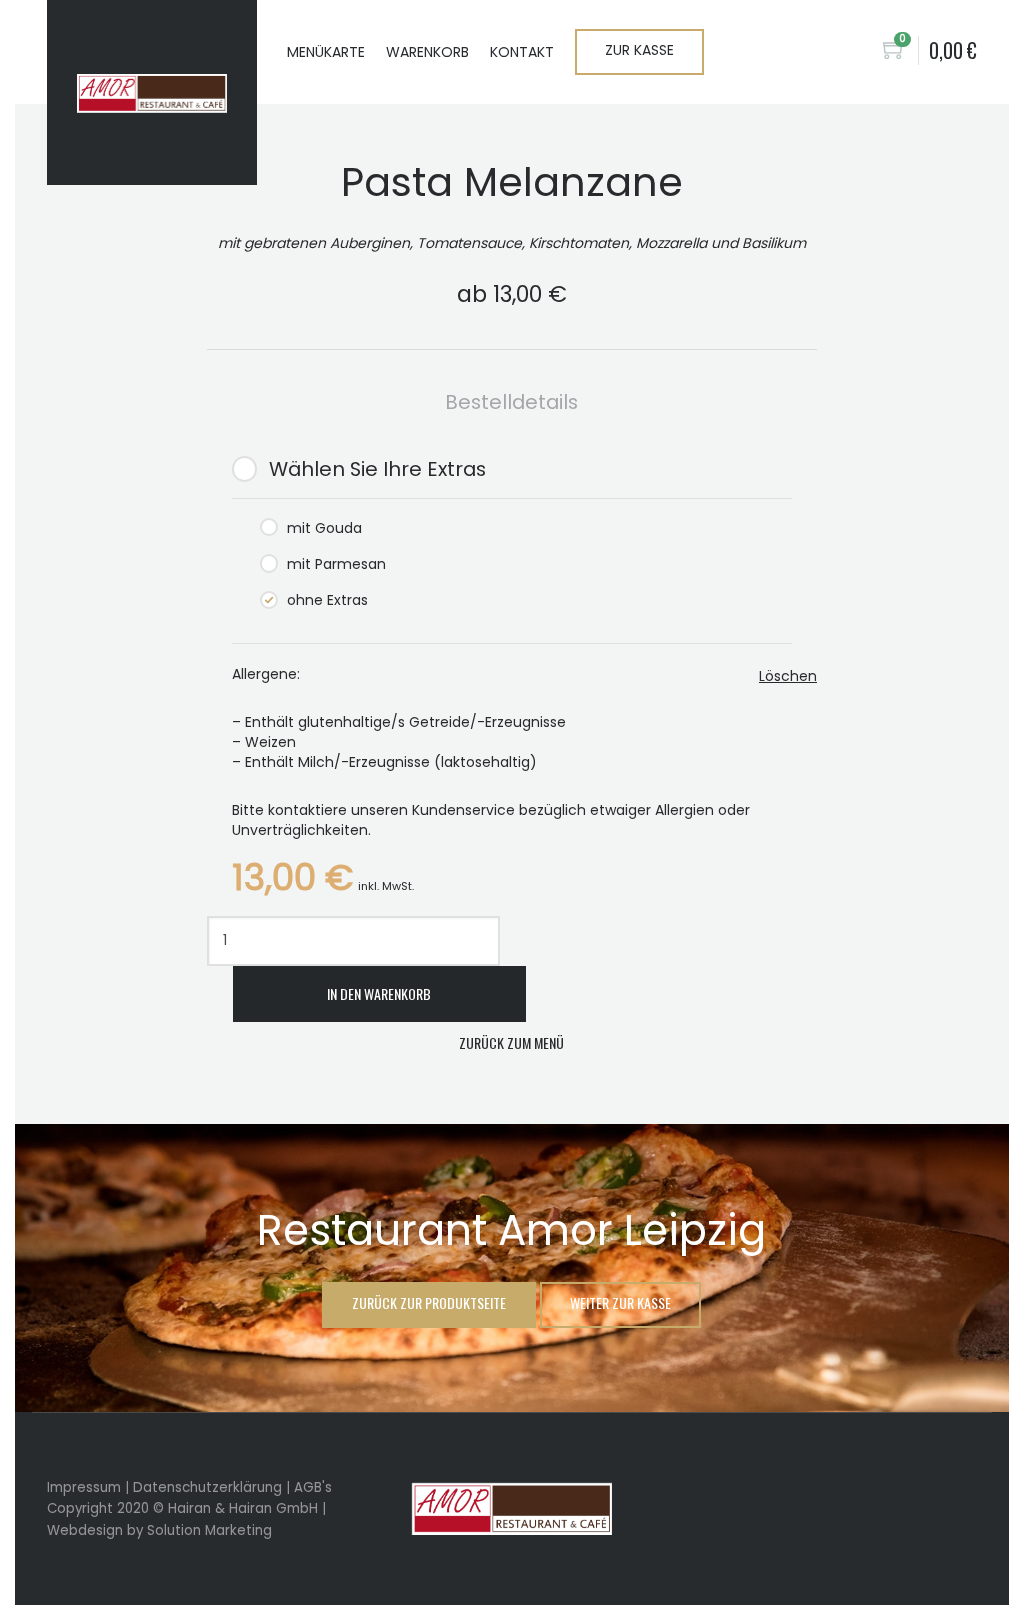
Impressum (84, 1487)
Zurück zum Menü (511, 1042)
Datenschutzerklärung (207, 1487)
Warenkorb (427, 52)
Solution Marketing (209, 1530)
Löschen (788, 676)
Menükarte (326, 52)
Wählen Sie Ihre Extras (377, 469)
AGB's (313, 1487)
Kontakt (522, 52)
